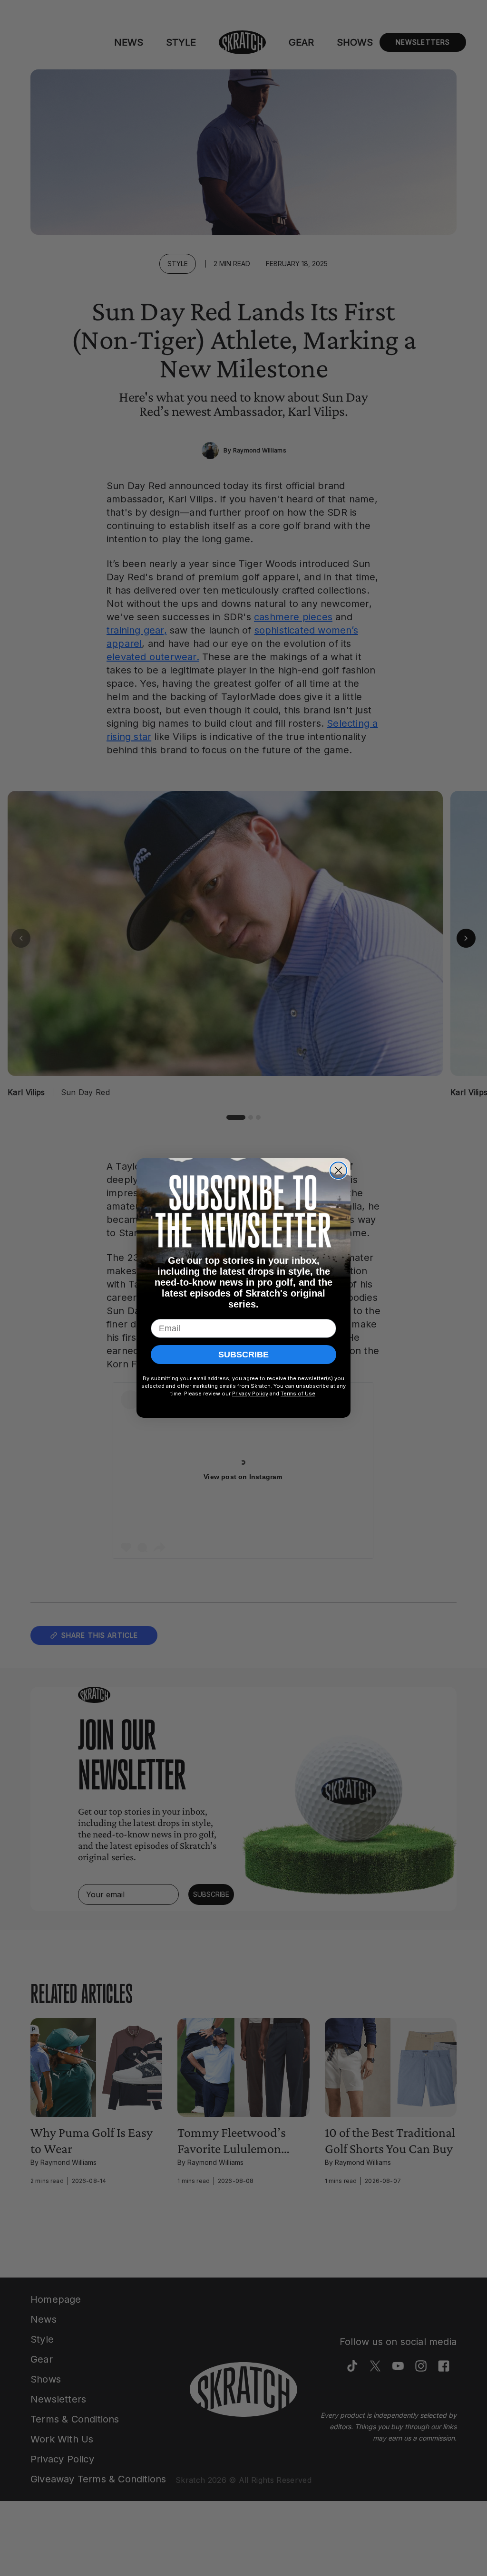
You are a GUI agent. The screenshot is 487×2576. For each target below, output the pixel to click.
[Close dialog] (338, 1170)
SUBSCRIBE (243, 1355)
